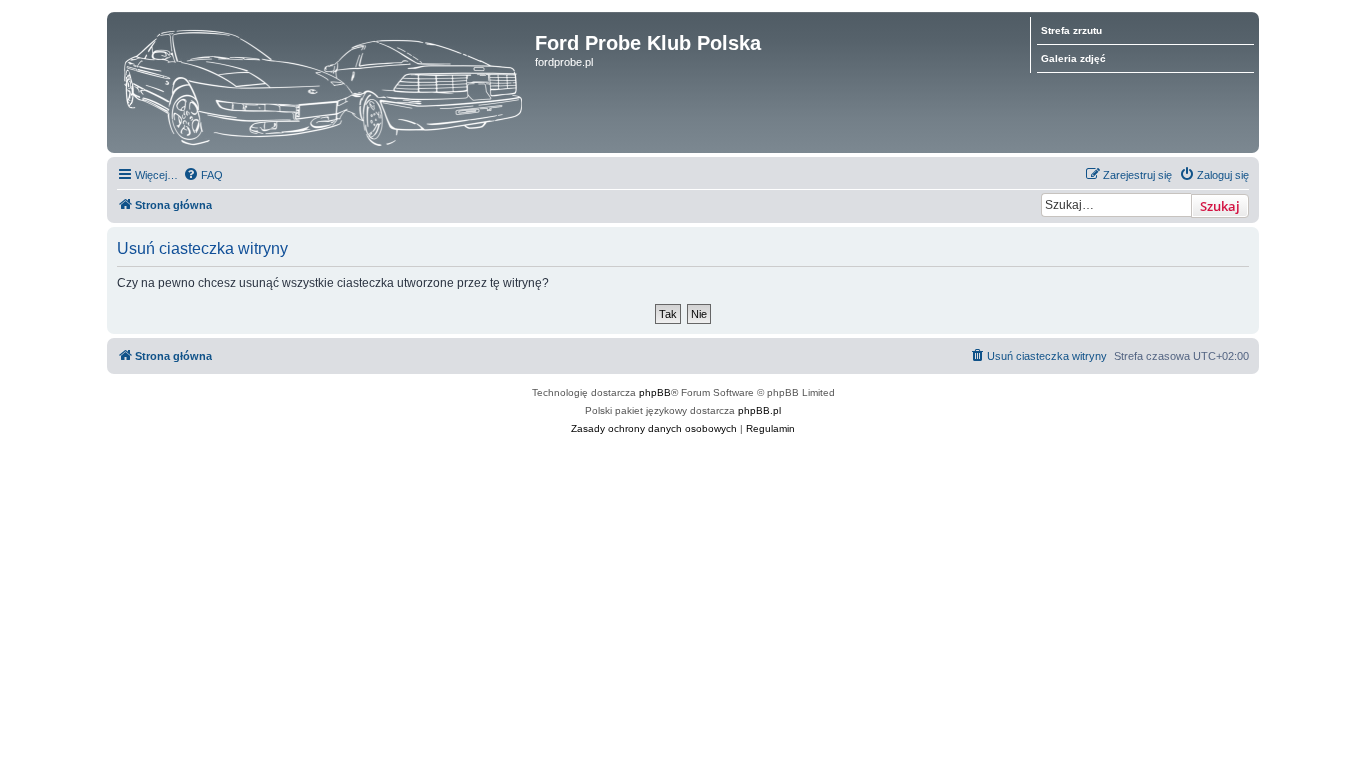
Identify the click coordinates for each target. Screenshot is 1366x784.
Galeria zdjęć (1073, 58)
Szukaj (1220, 206)
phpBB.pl (759, 410)
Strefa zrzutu (1071, 30)
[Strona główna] (323, 82)
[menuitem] (203, 175)
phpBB (655, 392)
